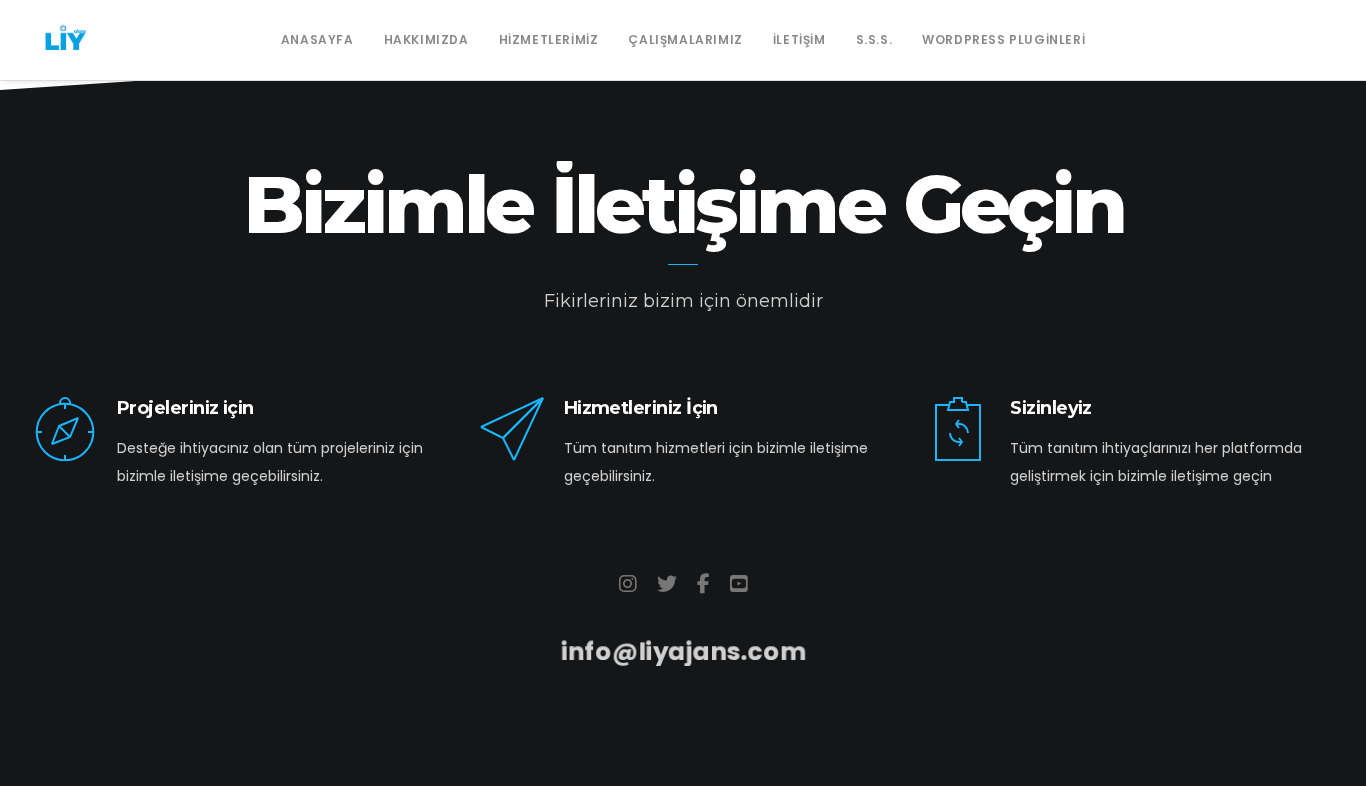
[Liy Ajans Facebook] (703, 584)
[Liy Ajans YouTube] (739, 584)
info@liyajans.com (682, 651)
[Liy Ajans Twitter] (667, 584)
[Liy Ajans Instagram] (628, 584)
